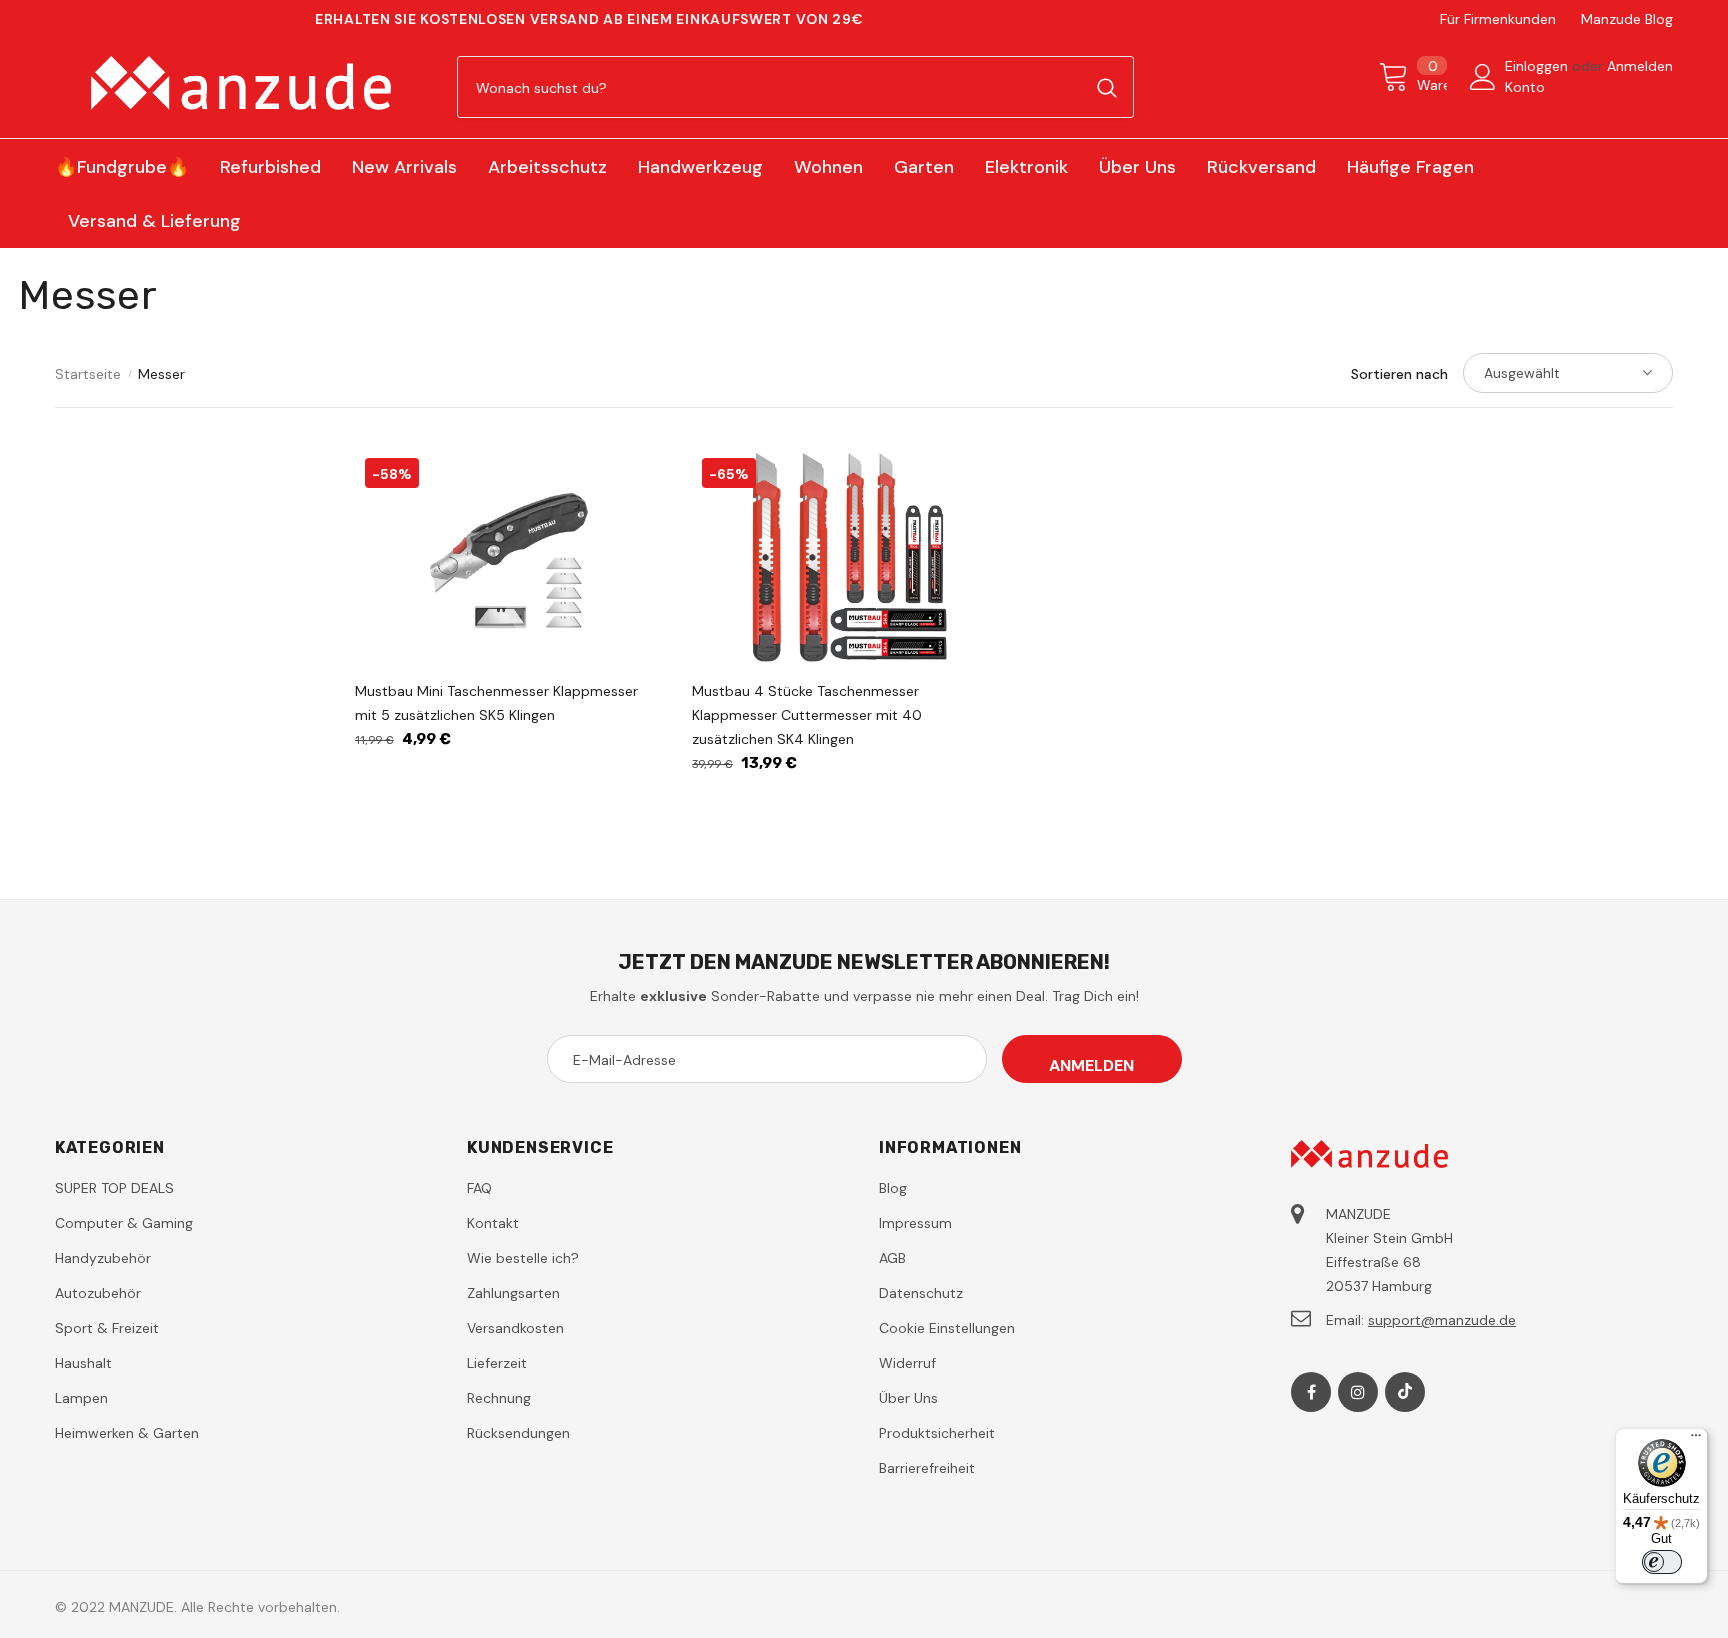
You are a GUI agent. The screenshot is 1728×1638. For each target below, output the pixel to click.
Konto (1525, 87)
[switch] (1662, 1562)
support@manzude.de (1442, 1320)
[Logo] (241, 83)
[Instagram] (1358, 1392)
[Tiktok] (1405, 1392)
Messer (161, 374)
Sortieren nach (1399, 374)
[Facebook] (1311, 1392)
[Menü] (1696, 1440)
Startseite (88, 374)
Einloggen (1538, 66)
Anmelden (1640, 66)
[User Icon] (1483, 77)
